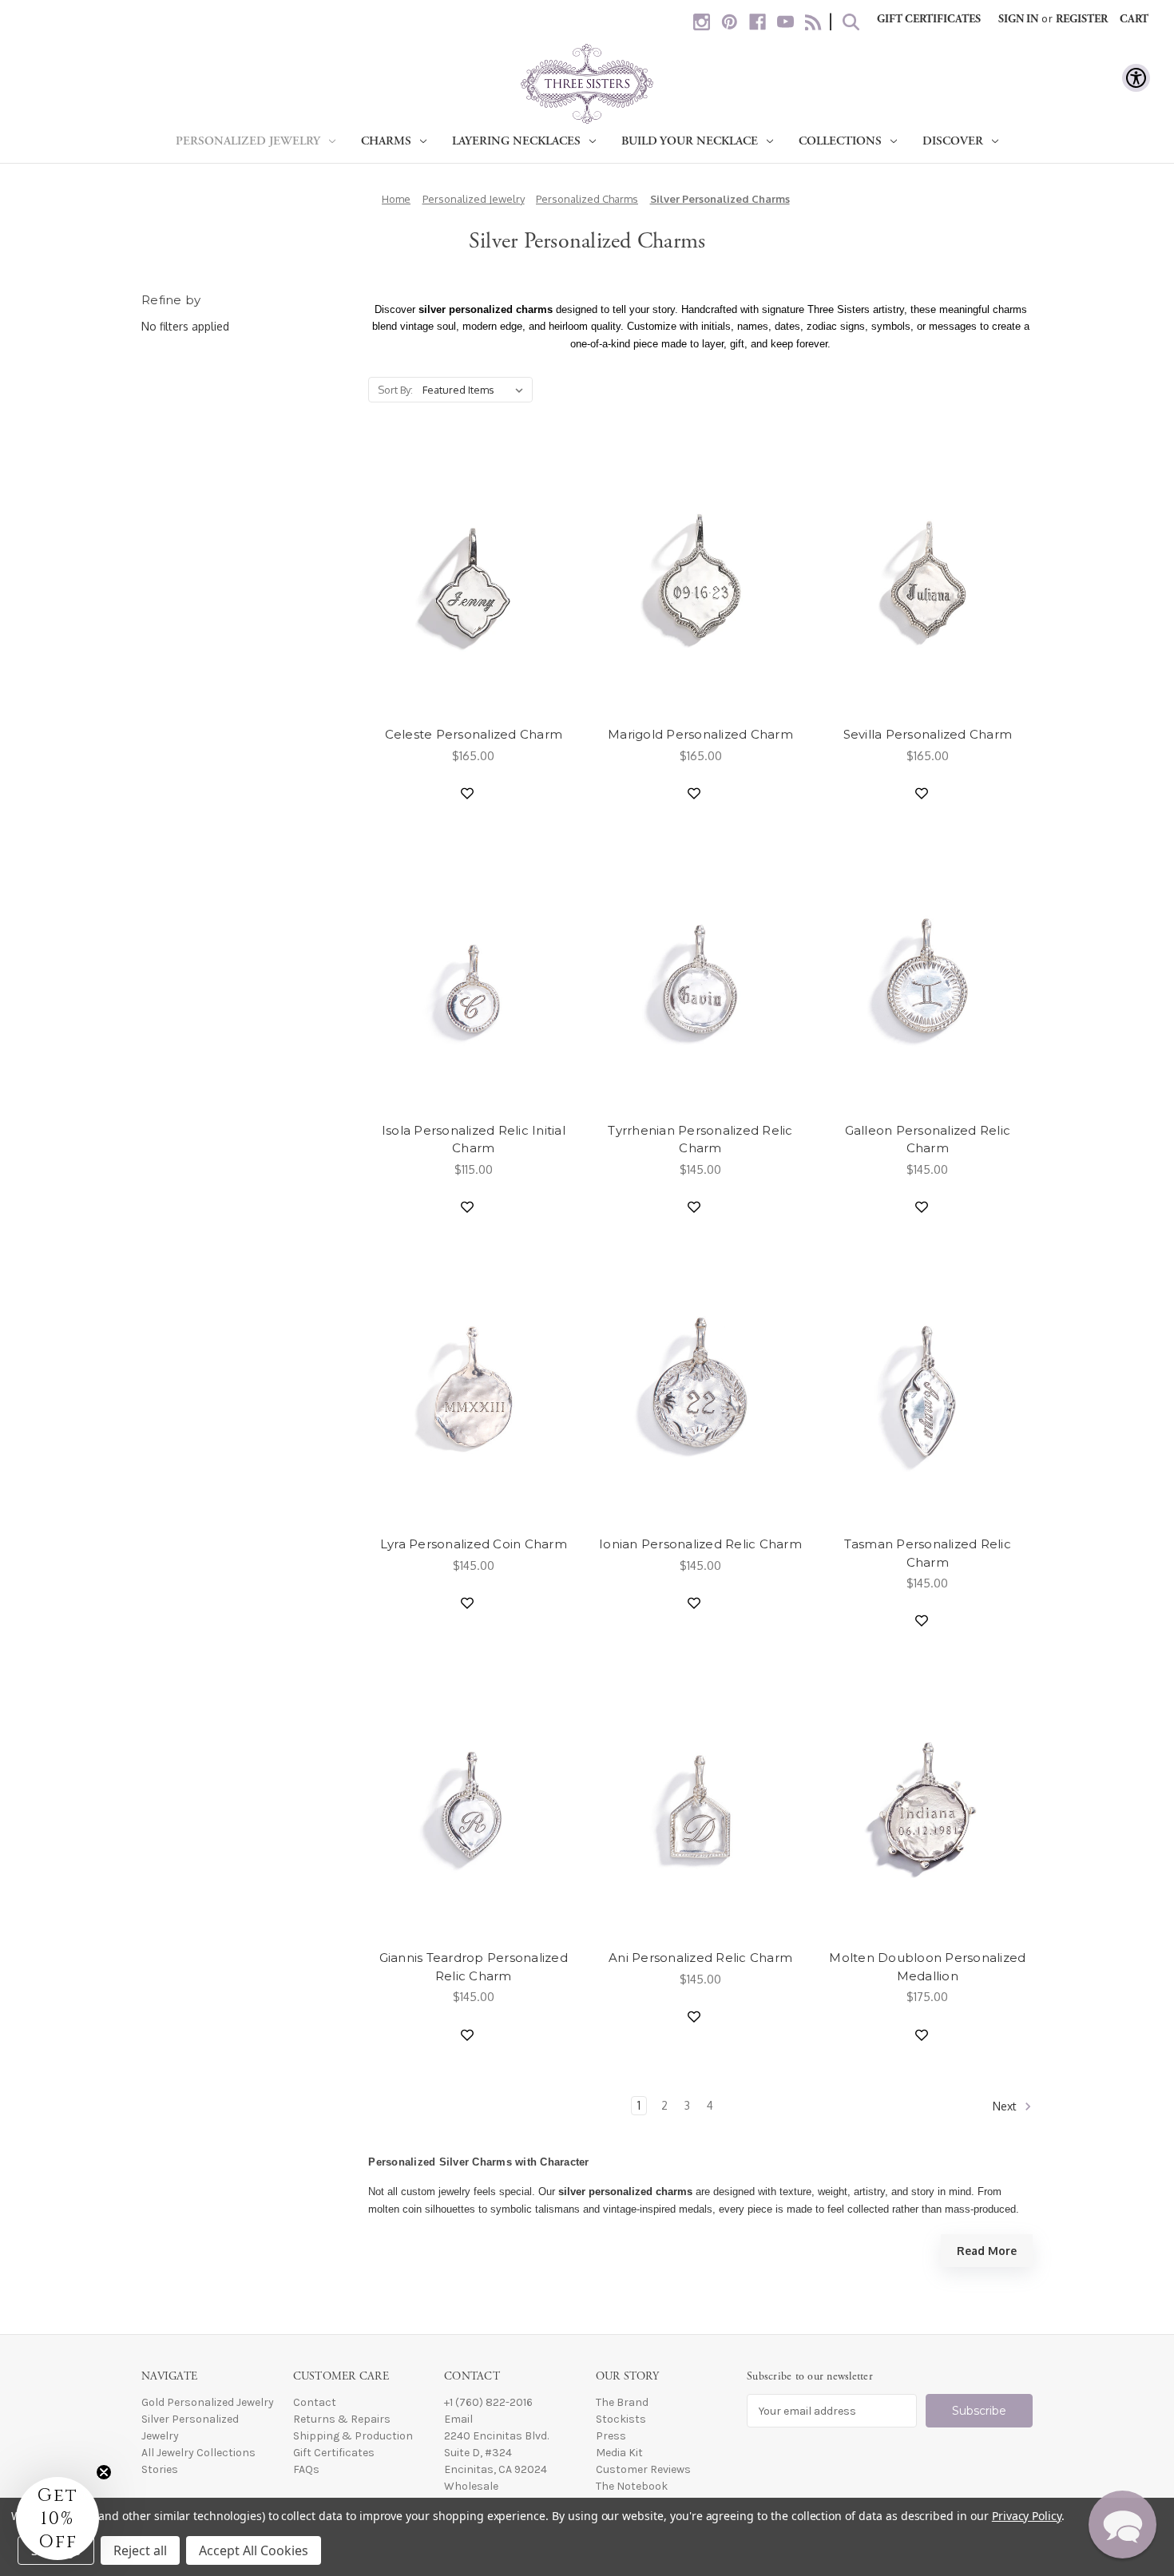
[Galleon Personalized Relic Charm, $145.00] (928, 975)
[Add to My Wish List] (467, 794)
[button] (1122, 2524)
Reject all (140, 2550)
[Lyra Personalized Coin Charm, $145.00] (473, 1389)
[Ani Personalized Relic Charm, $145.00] (700, 1803)
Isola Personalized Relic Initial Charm (474, 1139)
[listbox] (476, 390)
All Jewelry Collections (198, 2453)
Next (1006, 2106)
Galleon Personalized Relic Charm (928, 1139)
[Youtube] (785, 22)
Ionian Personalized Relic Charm (700, 1544)
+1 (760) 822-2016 (488, 2402)
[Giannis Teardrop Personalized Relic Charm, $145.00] (473, 1803)
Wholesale (471, 2486)
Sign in (1018, 19)
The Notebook (632, 2486)
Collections (840, 141)
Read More (987, 2251)
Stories (160, 2469)
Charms (386, 141)
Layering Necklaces (516, 141)
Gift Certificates (929, 19)
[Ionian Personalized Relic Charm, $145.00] (700, 1389)
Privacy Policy (1027, 2516)
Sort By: (395, 390)
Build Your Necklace (690, 141)
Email (458, 2419)
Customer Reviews (643, 2469)
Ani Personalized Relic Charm (700, 1958)
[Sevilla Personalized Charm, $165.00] (928, 579)
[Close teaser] (104, 2472)
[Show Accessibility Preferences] (1136, 78)
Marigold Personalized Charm (700, 734)
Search (851, 22)
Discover (953, 141)
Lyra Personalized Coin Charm (474, 1544)
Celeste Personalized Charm (474, 734)
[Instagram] (702, 22)
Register (1082, 19)
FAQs (306, 2469)
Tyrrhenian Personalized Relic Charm (700, 1139)
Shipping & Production (353, 2436)
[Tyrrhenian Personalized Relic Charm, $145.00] (700, 975)
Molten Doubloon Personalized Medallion (927, 1967)
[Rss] (813, 22)
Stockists (621, 2419)
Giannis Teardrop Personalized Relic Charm (474, 1967)
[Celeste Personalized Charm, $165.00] (473, 579)
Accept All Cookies (254, 2550)
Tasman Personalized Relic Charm (928, 1553)
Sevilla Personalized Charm (928, 734)
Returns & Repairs (342, 2419)
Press (611, 2436)
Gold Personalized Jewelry (208, 2402)
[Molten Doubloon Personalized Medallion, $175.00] (928, 1803)
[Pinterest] (730, 22)
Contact (315, 2402)
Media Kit (619, 2453)
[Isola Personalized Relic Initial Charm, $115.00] (473, 975)
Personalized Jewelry (248, 141)
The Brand (622, 2402)
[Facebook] (758, 22)
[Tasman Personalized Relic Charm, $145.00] (928, 1389)
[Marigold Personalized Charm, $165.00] (700, 579)
